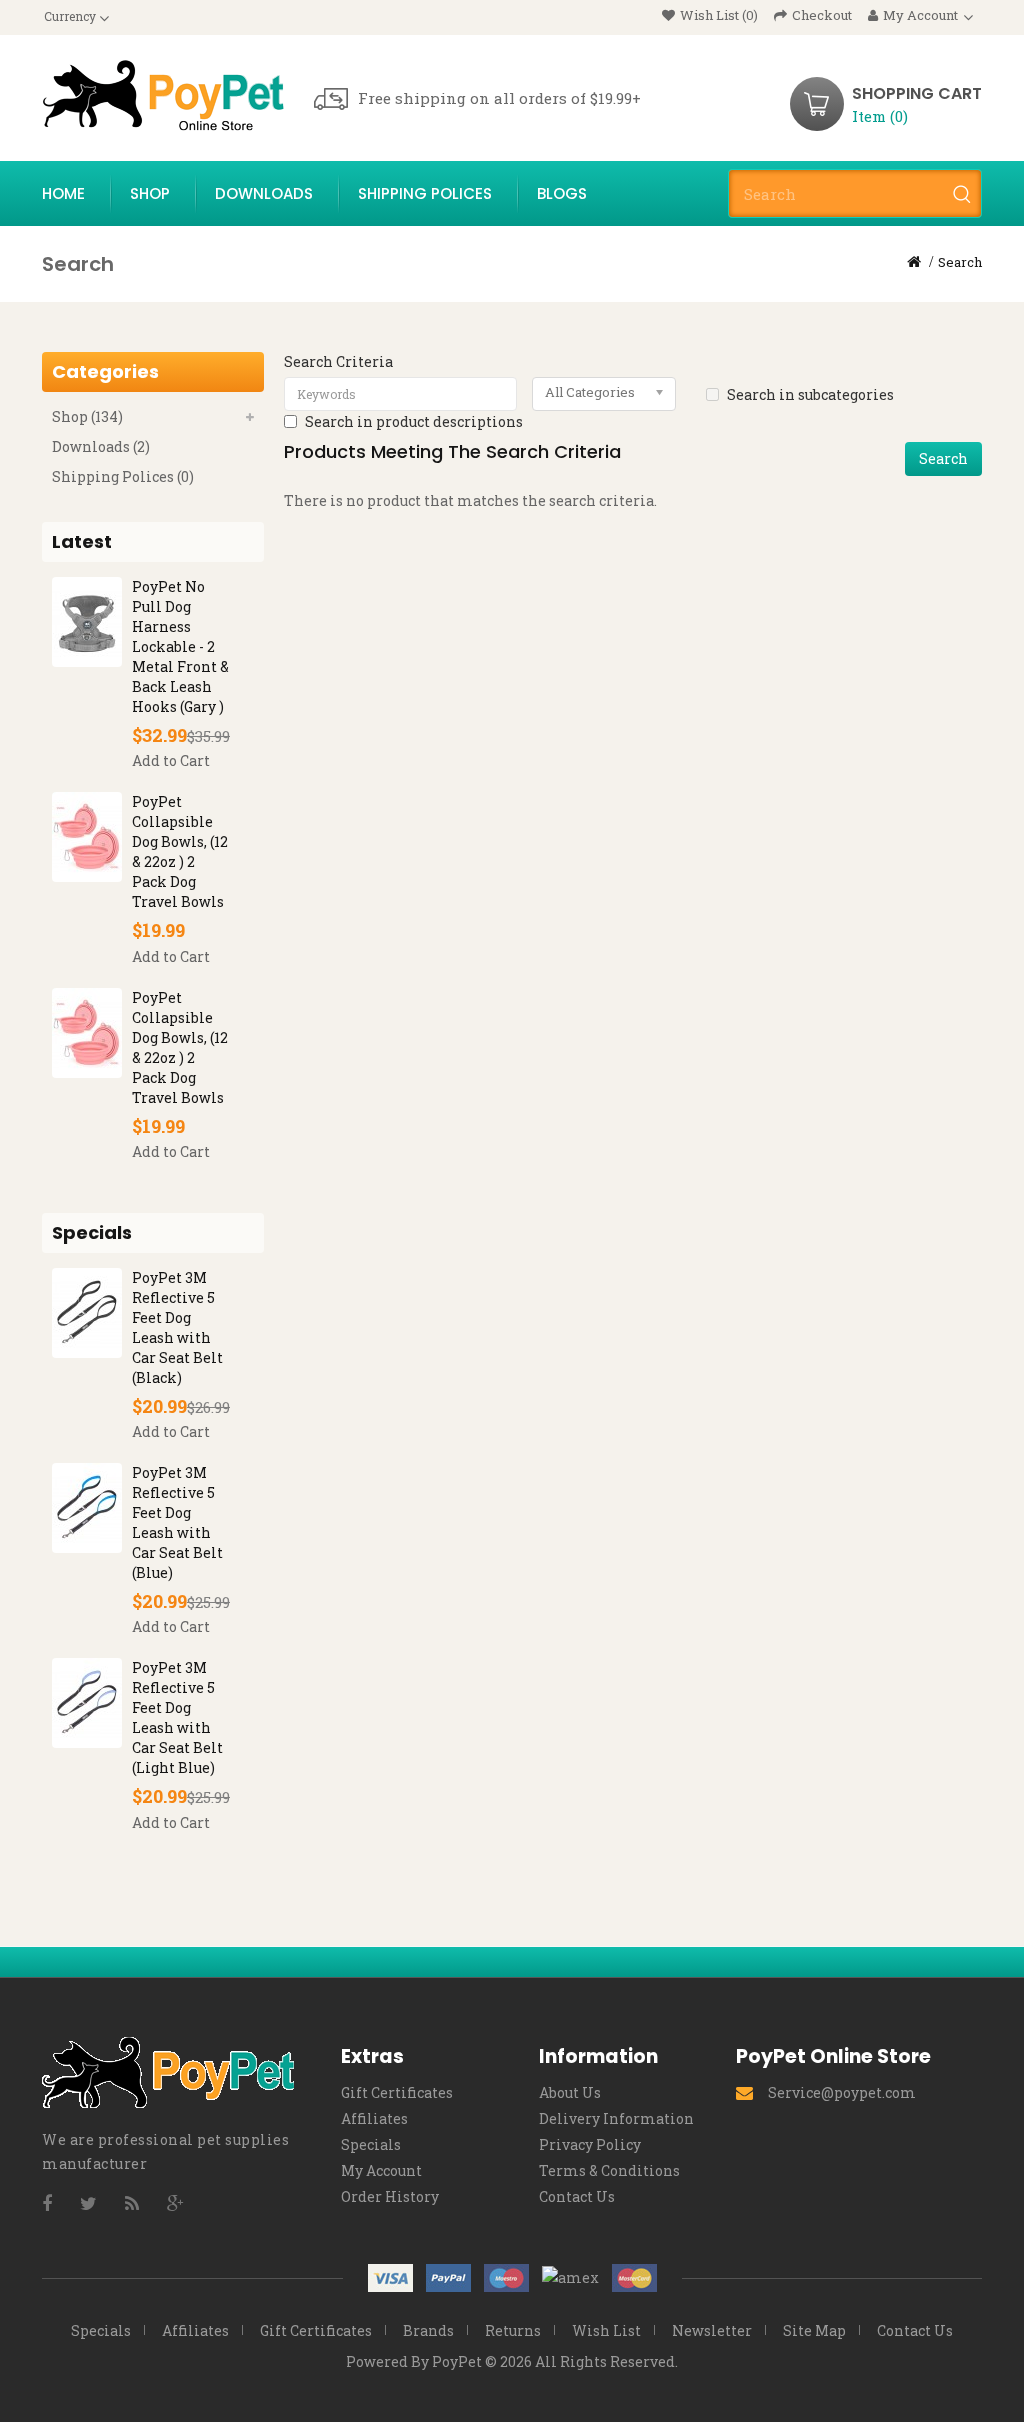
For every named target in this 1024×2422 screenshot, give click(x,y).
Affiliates (374, 2118)
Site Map (814, 2330)
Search (960, 262)
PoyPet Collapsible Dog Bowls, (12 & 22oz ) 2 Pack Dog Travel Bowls (180, 851)
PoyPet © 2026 (482, 2361)
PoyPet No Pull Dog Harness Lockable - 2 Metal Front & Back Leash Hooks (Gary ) (180, 646)
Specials (371, 2144)
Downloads (264, 193)
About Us (570, 2092)
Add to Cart (171, 760)
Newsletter (712, 2330)
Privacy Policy (590, 2144)
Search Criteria (338, 361)
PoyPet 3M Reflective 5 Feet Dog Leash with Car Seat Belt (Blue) (177, 1522)
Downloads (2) (101, 446)
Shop (150, 193)
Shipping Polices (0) (123, 476)
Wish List (606, 2330)
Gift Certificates (397, 2092)
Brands (428, 2330)
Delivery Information (616, 2118)
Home (63, 193)
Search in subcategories (810, 394)
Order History (390, 2196)
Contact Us (577, 2196)
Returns (513, 2330)
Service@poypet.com (842, 2092)
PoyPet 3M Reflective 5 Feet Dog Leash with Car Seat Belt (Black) (177, 1327)
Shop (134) (87, 416)
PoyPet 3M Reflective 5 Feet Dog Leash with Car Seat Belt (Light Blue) (177, 1717)
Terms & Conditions (609, 2170)
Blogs (562, 193)
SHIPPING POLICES (425, 193)
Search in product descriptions (414, 421)
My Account (381, 2170)
